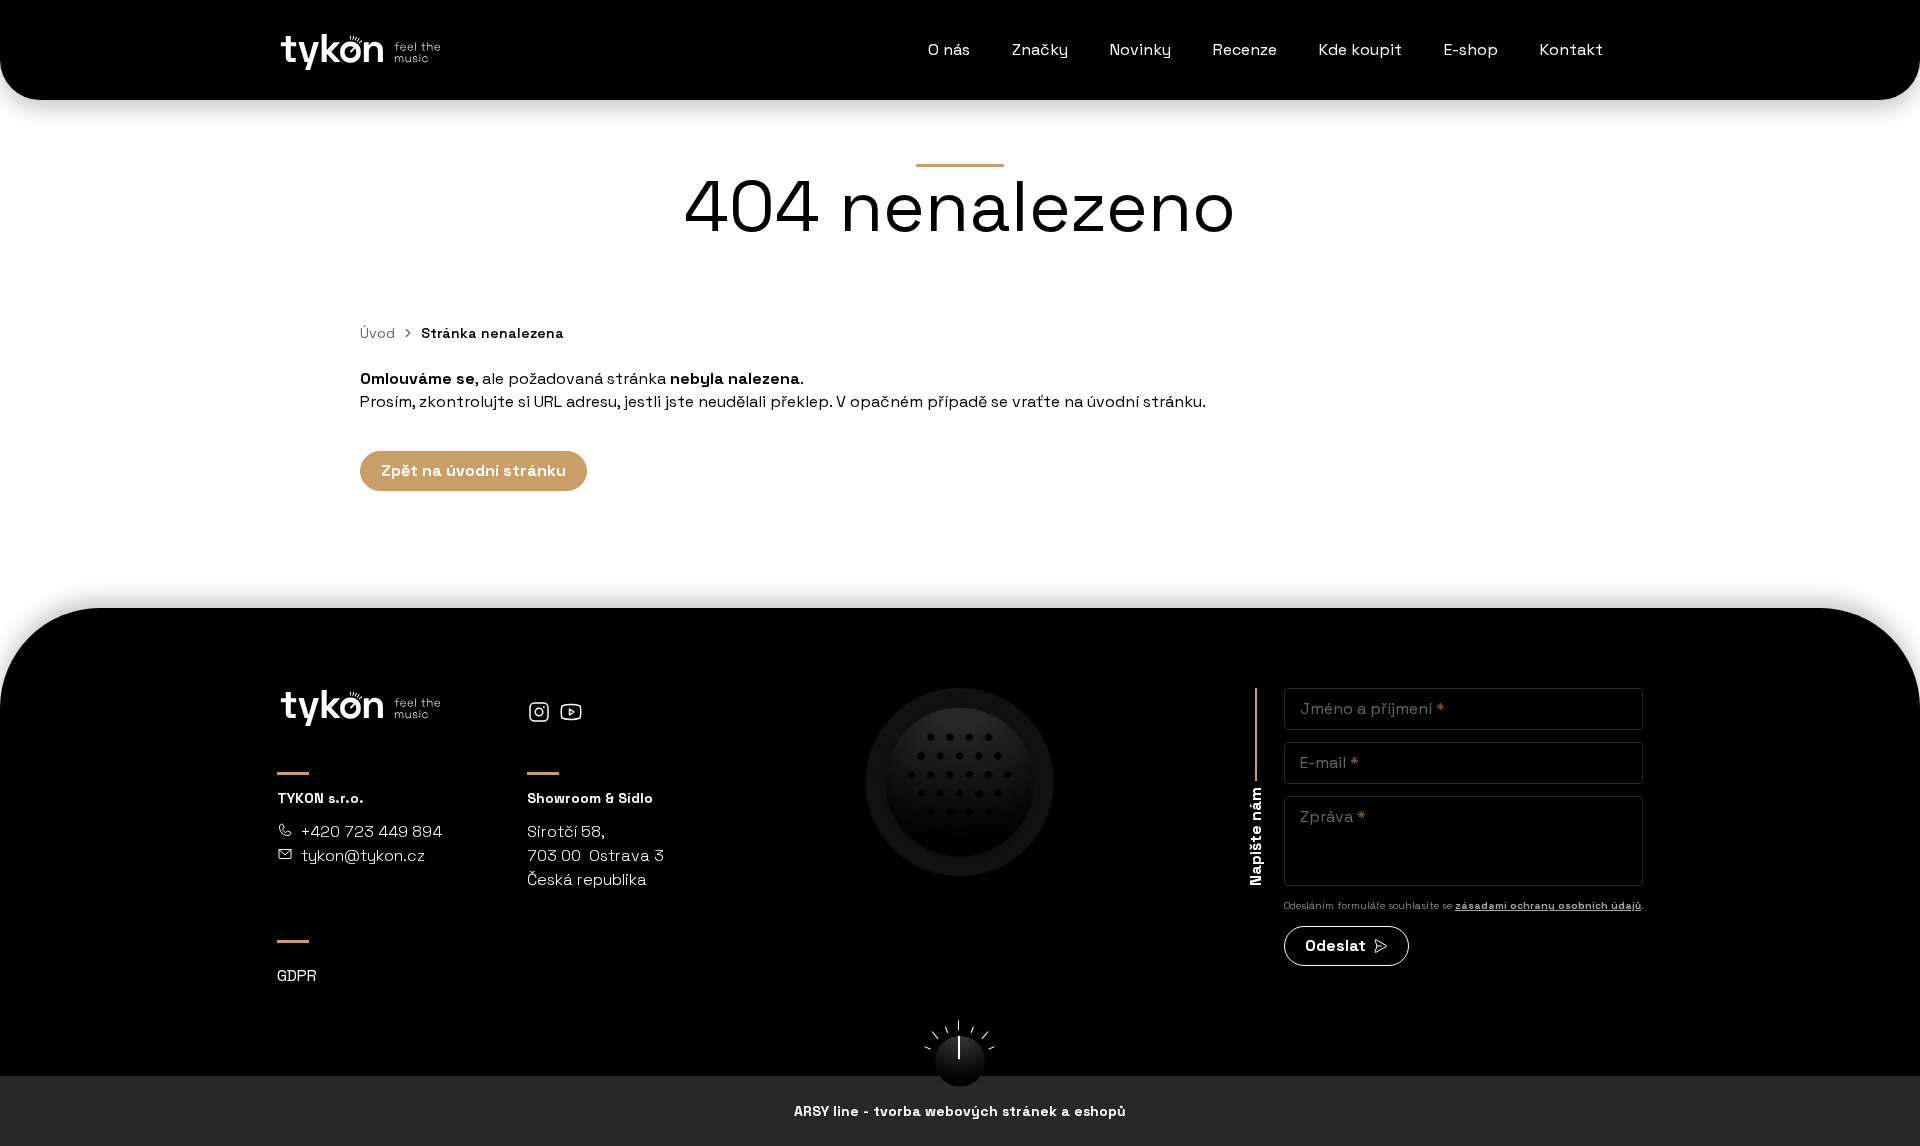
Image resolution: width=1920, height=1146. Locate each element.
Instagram (539, 712)
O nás (949, 49)
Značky (1040, 49)
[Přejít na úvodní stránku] (359, 50)
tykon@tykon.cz (363, 855)
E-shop (1471, 49)
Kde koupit (1360, 49)
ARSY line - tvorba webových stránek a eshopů (960, 1111)
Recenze (1245, 49)
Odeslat (1335, 945)
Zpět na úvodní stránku (473, 470)
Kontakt (1571, 49)
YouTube (571, 712)
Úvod (377, 333)
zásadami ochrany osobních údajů (1548, 905)
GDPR (297, 975)
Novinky (1140, 49)
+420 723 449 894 (371, 831)
